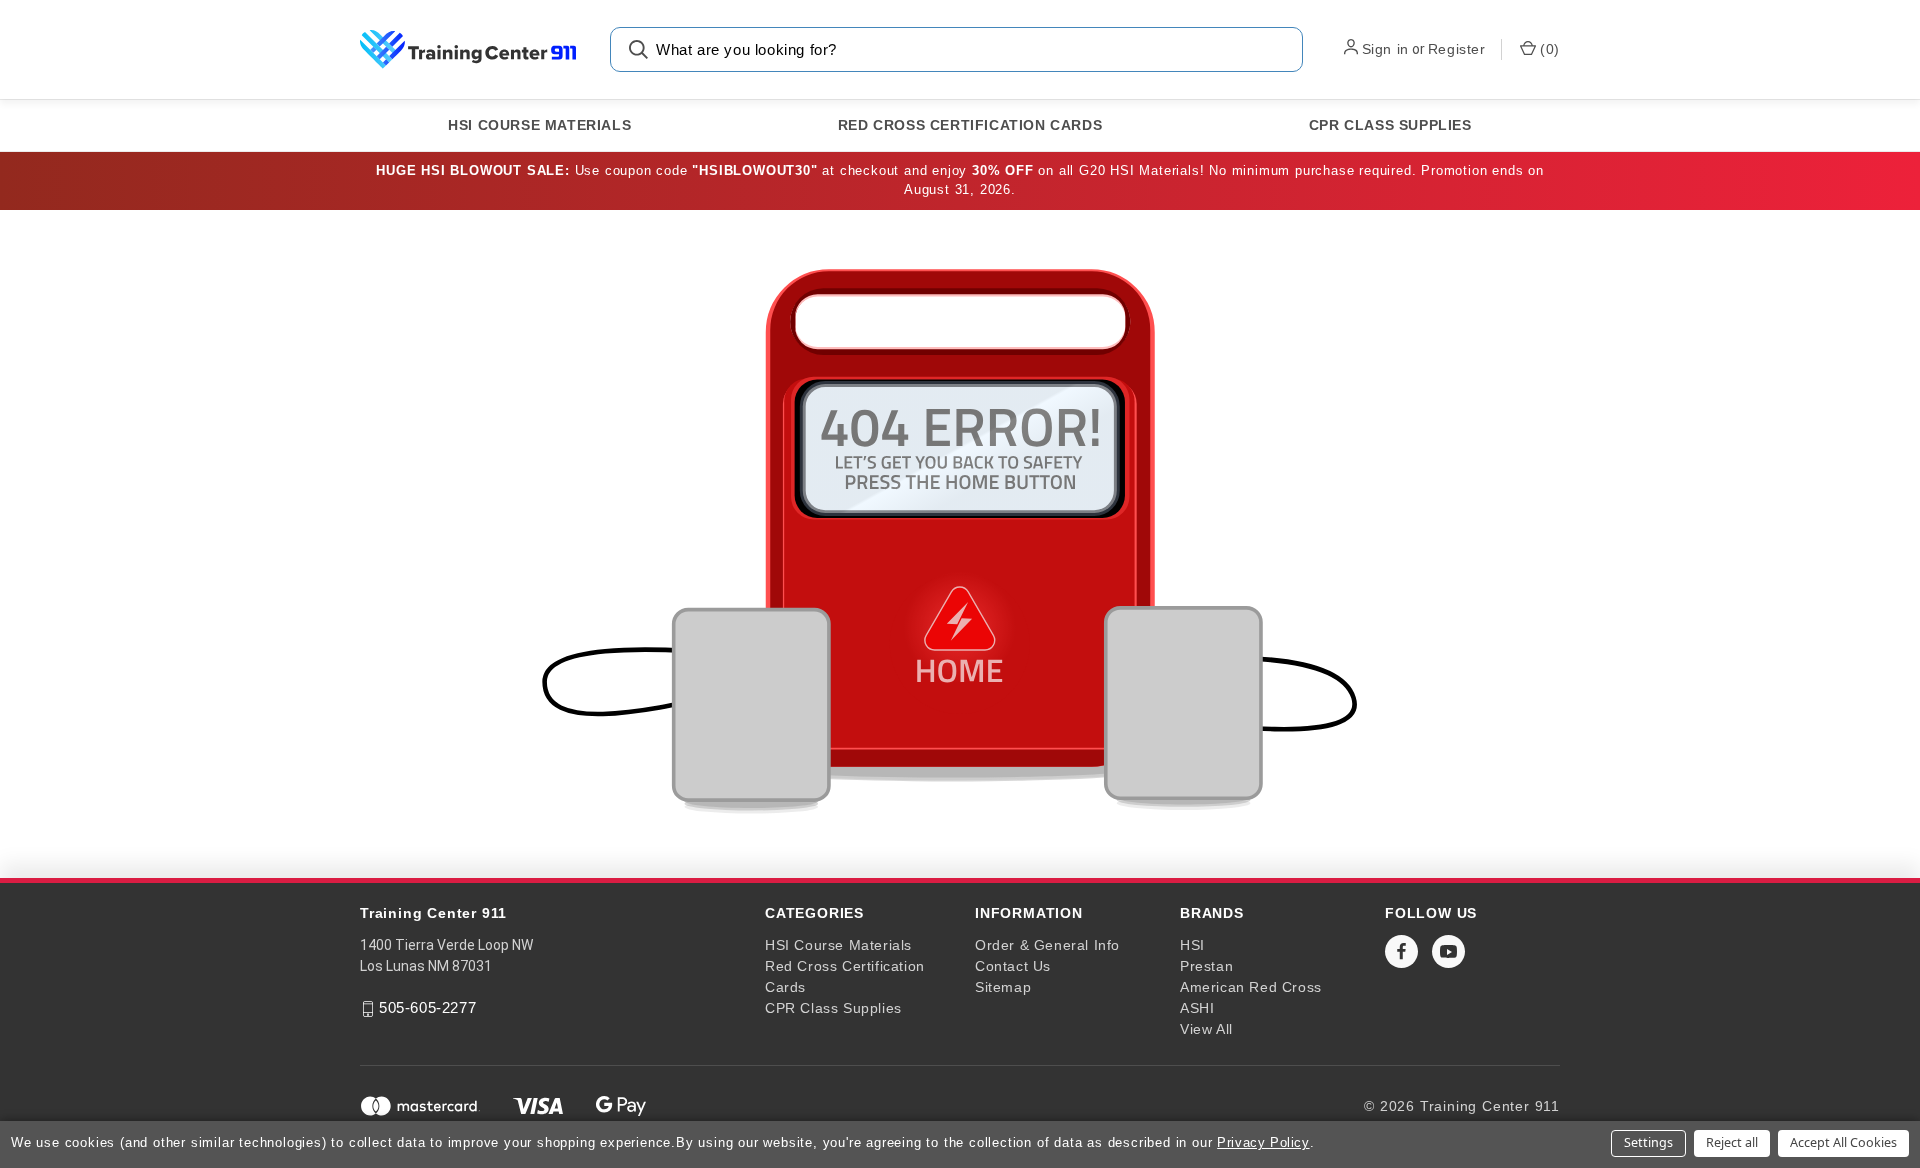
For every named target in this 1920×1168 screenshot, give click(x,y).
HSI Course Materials (539, 125)
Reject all (1732, 1142)
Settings (1648, 1142)
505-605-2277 (427, 1007)
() (1548, 49)
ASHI (1197, 1008)
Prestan (1206, 966)
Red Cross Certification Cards (970, 125)
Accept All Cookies (1843, 1142)
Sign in (1385, 49)
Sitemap (1003, 987)
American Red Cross (1251, 987)
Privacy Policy (1263, 1142)
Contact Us (1013, 966)
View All (1206, 1029)
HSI (1192, 945)
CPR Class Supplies (1390, 125)
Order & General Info (1047, 945)
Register (1457, 49)
